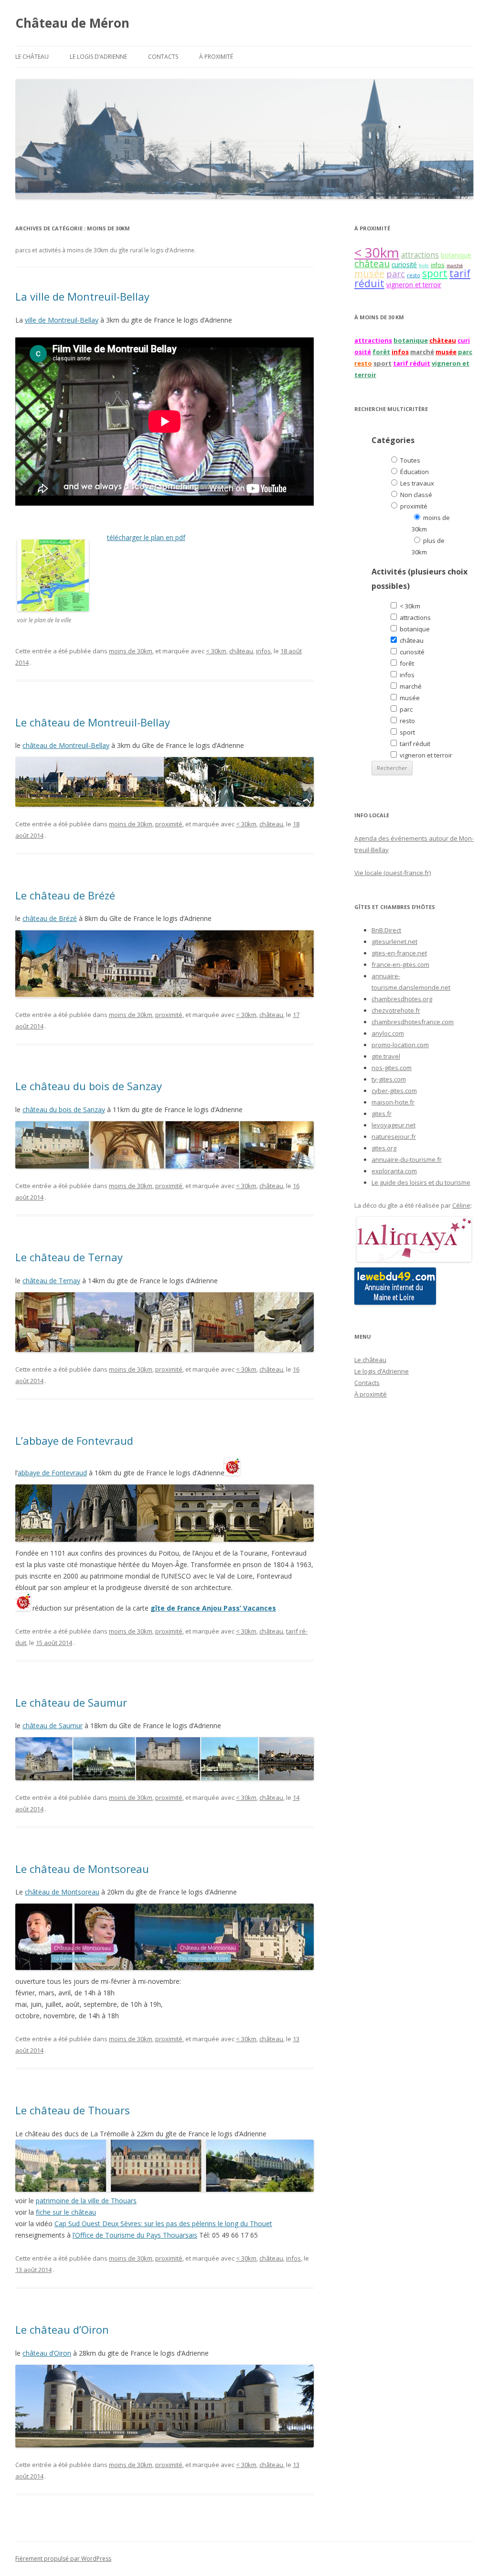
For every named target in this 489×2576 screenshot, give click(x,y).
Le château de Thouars (73, 2110)
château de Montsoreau (62, 1892)
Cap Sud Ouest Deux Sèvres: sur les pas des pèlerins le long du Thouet (163, 2224)
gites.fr (382, 1114)
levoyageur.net (393, 1125)
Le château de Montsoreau (82, 1869)
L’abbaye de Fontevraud (74, 1440)
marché (455, 265)
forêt (424, 265)
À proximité (216, 57)
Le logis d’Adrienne (98, 57)
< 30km (216, 651)
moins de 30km (131, 651)
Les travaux (416, 483)
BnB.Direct (386, 930)
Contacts (163, 57)
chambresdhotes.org (402, 999)
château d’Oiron (47, 2353)
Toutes (409, 460)
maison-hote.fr (393, 1102)
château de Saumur (53, 1726)
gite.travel (386, 1056)
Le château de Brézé (65, 895)
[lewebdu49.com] (395, 1302)
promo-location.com (400, 1045)
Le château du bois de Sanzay (89, 1086)
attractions (420, 255)
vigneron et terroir (414, 285)
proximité (169, 824)
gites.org (384, 1148)
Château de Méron (72, 23)
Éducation (414, 472)
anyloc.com (388, 1033)
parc (396, 274)
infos (263, 651)
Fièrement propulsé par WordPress (63, 2559)
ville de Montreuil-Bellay (62, 320)
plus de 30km (428, 546)
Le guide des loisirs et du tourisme (421, 1182)
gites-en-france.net (399, 953)
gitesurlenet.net (394, 942)
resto (414, 275)
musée (369, 274)
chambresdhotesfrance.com (413, 1022)
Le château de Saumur (71, 1702)
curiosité (404, 265)
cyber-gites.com (394, 1091)
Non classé (415, 495)
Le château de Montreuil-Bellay (93, 722)
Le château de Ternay (69, 1257)
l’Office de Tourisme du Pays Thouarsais (135, 2235)
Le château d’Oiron (62, 2329)
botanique (456, 255)
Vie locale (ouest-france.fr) (393, 873)
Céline (461, 1205)
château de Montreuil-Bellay (66, 745)
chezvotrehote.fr (396, 1010)
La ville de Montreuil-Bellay (82, 296)
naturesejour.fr (394, 1136)
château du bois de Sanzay (64, 1109)
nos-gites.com (392, 1068)
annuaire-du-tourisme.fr (407, 1159)
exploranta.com (394, 1171)
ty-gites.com (389, 1079)
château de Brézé (50, 918)
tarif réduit (412, 363)
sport (435, 273)
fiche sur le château (66, 2212)
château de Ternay (51, 1281)
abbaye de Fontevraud (52, 1473)
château (241, 651)
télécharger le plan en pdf (146, 537)
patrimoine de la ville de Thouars (86, 2201)
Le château (32, 57)
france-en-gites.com (400, 964)
